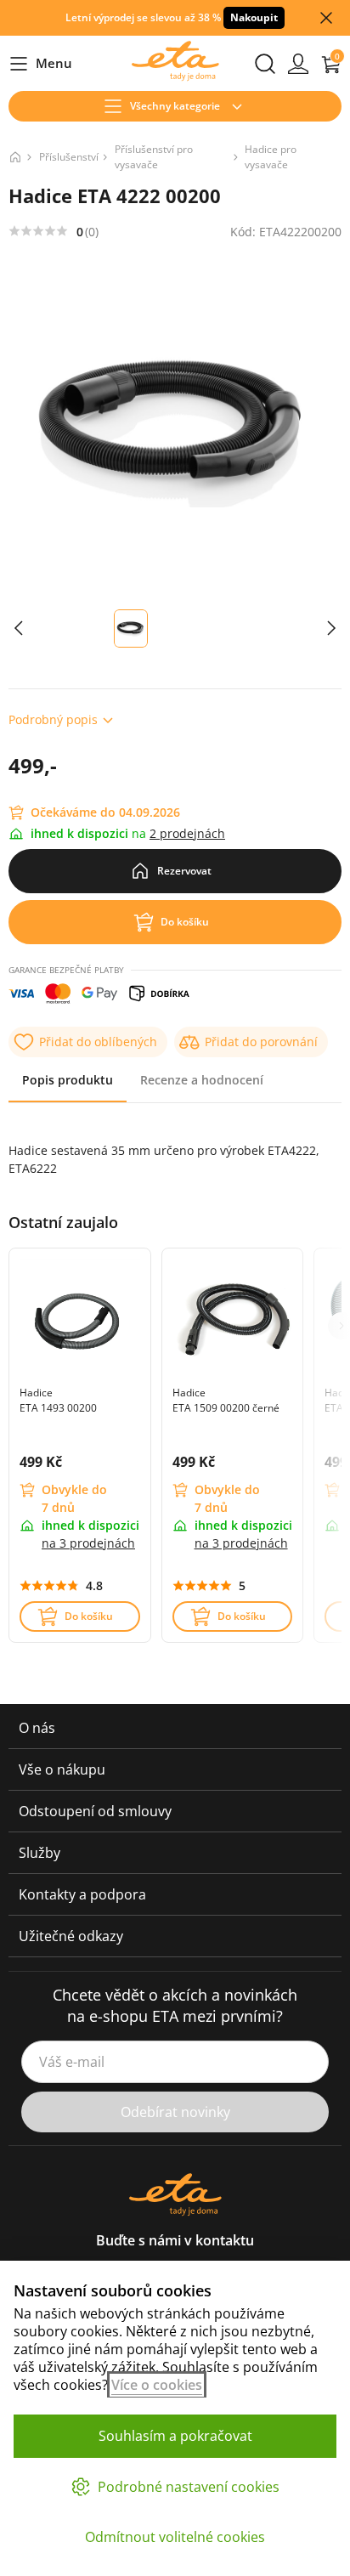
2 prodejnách (187, 833)
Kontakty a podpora (82, 1894)
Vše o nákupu (62, 1769)
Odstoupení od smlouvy (95, 1811)
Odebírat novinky (175, 2112)
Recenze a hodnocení (202, 1080)
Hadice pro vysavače (271, 157)
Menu (40, 64)
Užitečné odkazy (71, 1936)
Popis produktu (68, 1080)
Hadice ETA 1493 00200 (58, 1400)
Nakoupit (254, 17)
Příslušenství (69, 157)
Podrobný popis (53, 719)
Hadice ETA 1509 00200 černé (226, 1400)
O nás (37, 1728)
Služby (40, 1853)
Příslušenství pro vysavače (154, 157)
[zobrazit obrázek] (19, 628)
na (88, 1543)
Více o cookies (157, 2385)
